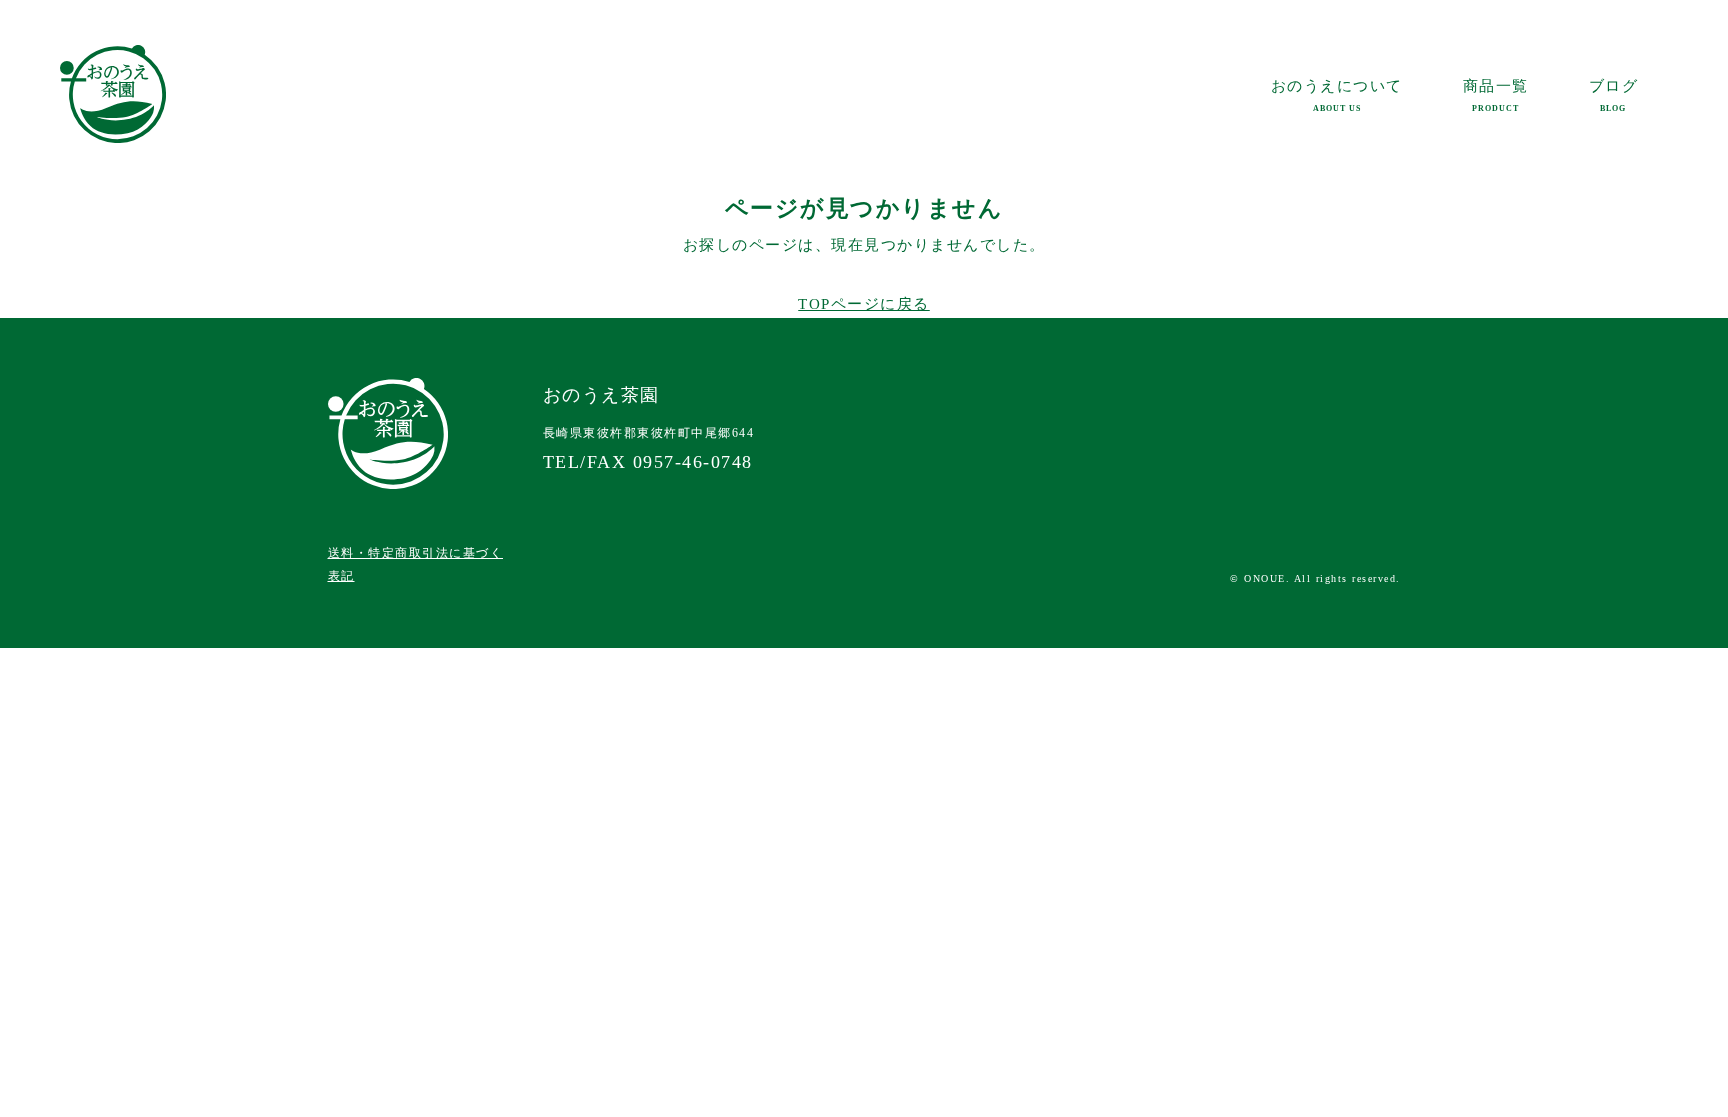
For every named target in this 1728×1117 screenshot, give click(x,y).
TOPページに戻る (864, 304)
